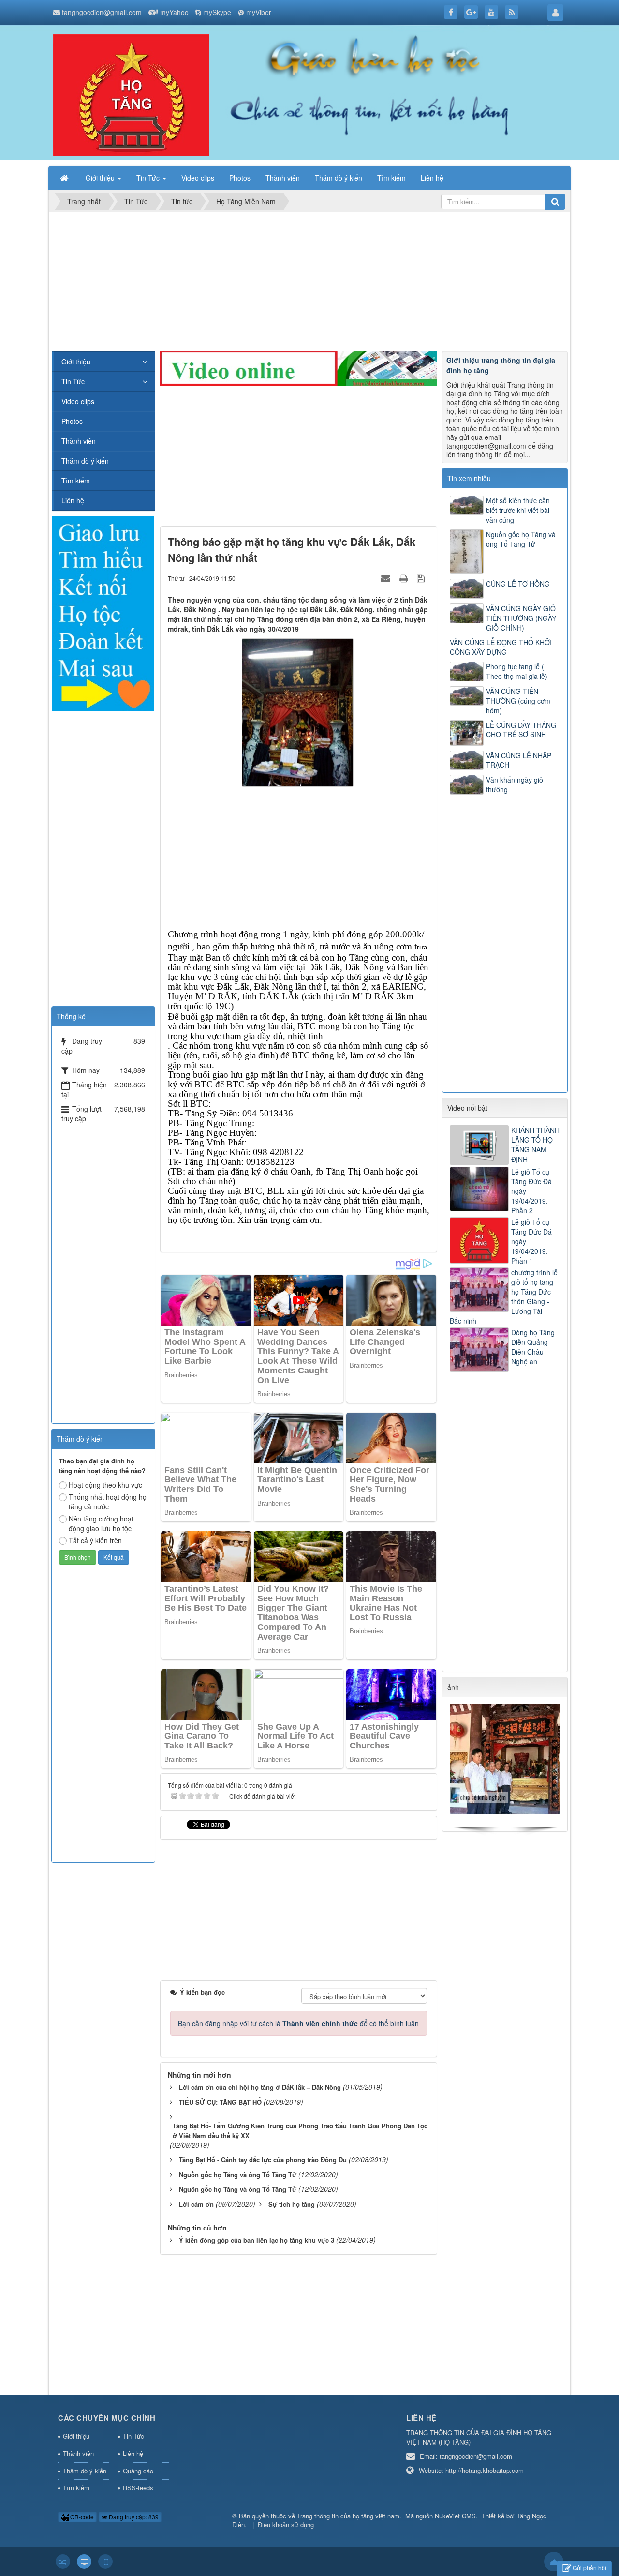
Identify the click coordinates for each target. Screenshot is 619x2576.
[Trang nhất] (65, 178)
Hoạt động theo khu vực (105, 1485)
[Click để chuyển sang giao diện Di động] (105, 2561)
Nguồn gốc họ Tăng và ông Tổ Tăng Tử (521, 539)
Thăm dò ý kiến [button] (339, 178)
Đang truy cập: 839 (133, 2517)
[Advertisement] (309, 283)
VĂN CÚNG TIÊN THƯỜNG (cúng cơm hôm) (518, 701)
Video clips (78, 401)
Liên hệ (73, 500)
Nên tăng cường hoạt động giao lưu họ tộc (101, 1523)
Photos (72, 421)
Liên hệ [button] (432, 178)
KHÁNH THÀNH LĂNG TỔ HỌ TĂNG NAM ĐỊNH (535, 1145)
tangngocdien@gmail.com (102, 12)
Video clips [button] (198, 178)
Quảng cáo (138, 2471)
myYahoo (174, 12)
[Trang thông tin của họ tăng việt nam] (131, 94)
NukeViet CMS (455, 2516)
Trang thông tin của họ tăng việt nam (348, 2516)
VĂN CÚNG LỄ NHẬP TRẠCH (519, 760)
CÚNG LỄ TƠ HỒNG (518, 584)
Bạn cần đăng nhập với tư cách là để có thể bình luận (298, 2023)
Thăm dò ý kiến (85, 461)
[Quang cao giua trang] (299, 367)
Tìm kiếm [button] (391, 178)
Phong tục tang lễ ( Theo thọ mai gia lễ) (517, 671)
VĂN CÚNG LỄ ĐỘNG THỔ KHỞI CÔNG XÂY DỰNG (501, 647)
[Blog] (103, 612)
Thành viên (79, 441)
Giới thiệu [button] (101, 178)
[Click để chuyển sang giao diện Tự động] (63, 2561)
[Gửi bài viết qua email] (387, 578)
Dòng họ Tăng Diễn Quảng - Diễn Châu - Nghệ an (533, 1347)
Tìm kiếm (76, 481)
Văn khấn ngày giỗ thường (515, 784)
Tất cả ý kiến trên (95, 1540)
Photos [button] (240, 178)
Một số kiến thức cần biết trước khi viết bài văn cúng (518, 510)
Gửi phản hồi (590, 2568)
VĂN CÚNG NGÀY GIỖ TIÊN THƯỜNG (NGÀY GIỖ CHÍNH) (521, 618)
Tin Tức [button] (149, 178)
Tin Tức (73, 381)
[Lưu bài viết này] (422, 578)
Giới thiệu (76, 362)
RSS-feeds (138, 2488)
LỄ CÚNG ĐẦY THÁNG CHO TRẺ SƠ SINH (521, 730)
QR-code (81, 2517)
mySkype (217, 12)
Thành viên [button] (283, 178)
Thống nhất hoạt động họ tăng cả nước (108, 1502)
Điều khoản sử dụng (286, 2524)
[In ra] (405, 578)
